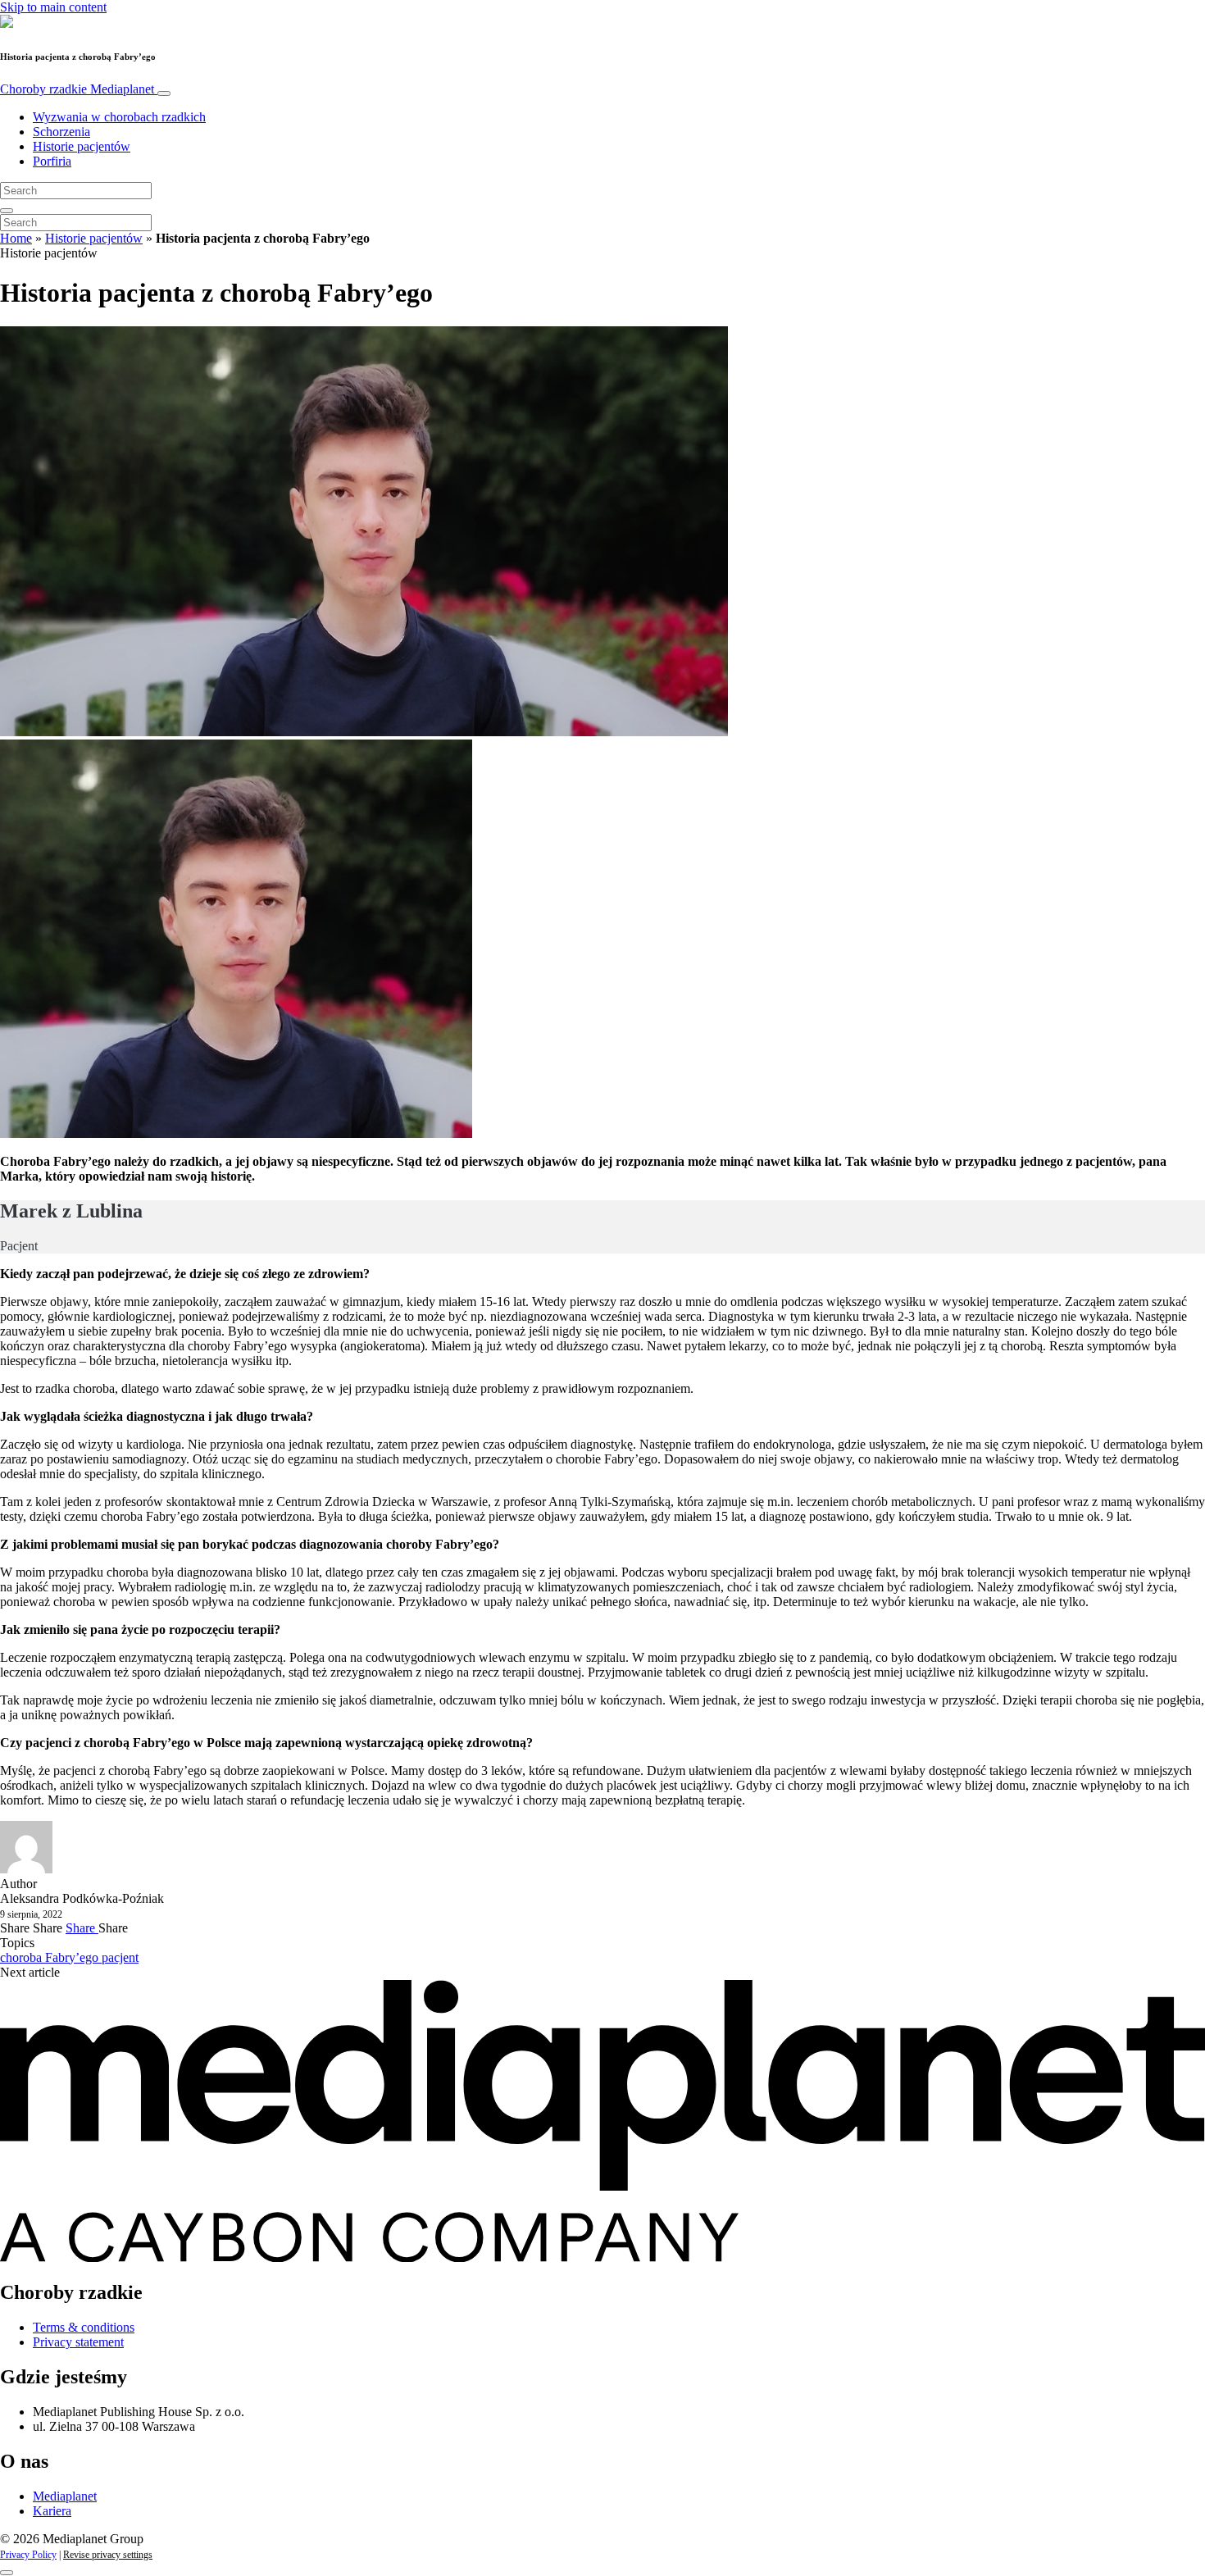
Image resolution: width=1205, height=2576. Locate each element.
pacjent (120, 1957)
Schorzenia (61, 132)
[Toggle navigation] (164, 93)
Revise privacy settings (108, 2555)
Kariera (52, 2511)
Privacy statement (78, 2342)
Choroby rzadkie (77, 89)
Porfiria (52, 161)
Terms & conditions (84, 2327)
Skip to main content (53, 7)
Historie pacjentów (82, 146)
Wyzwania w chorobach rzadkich (119, 117)
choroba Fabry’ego (51, 1957)
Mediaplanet (65, 2496)
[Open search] (7, 211)
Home (16, 238)
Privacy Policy (28, 2555)
